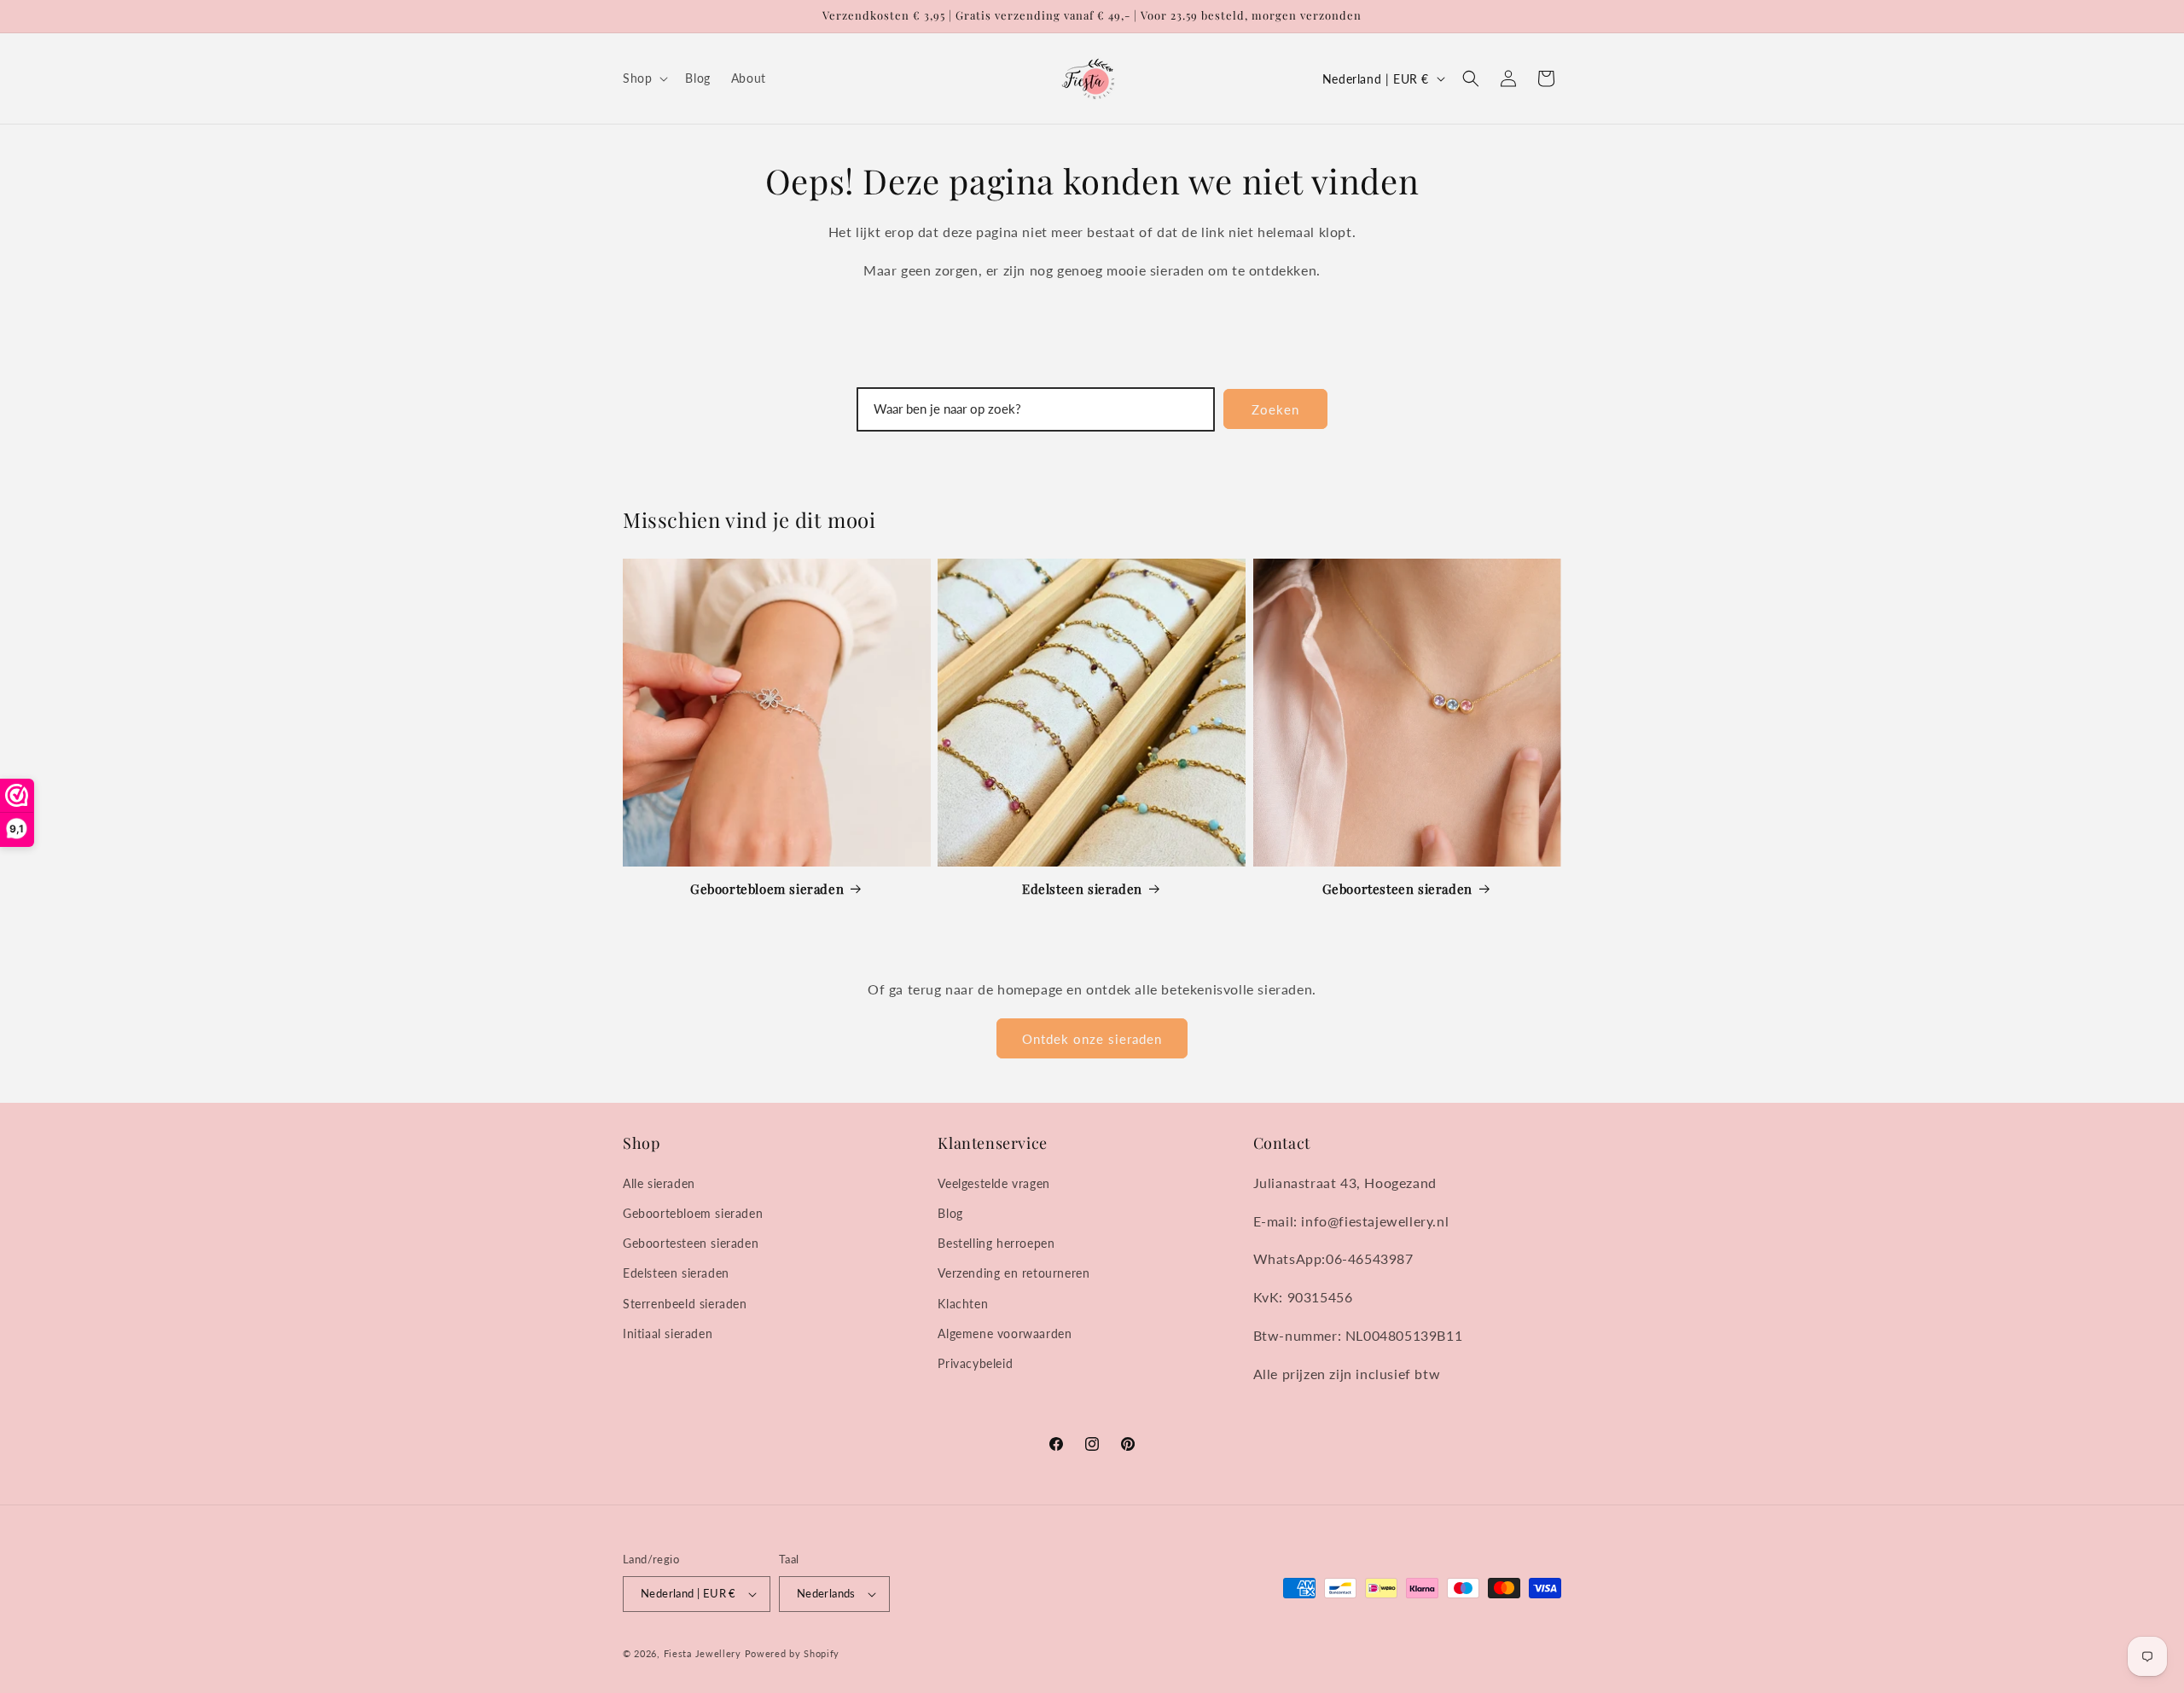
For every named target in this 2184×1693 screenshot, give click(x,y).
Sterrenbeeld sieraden (685, 1304)
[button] (644, 78)
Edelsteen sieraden (1082, 889)
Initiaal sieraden (668, 1334)
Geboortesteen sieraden (1397, 889)
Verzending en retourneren (1014, 1273)
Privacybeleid (975, 1363)
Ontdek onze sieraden (1092, 1039)
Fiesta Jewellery (703, 1653)
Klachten (963, 1304)
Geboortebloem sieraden (767, 889)
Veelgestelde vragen (993, 1183)
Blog (950, 1213)
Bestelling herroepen (996, 1243)
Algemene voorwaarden (1005, 1334)
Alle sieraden (659, 1183)
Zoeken (1275, 409)
